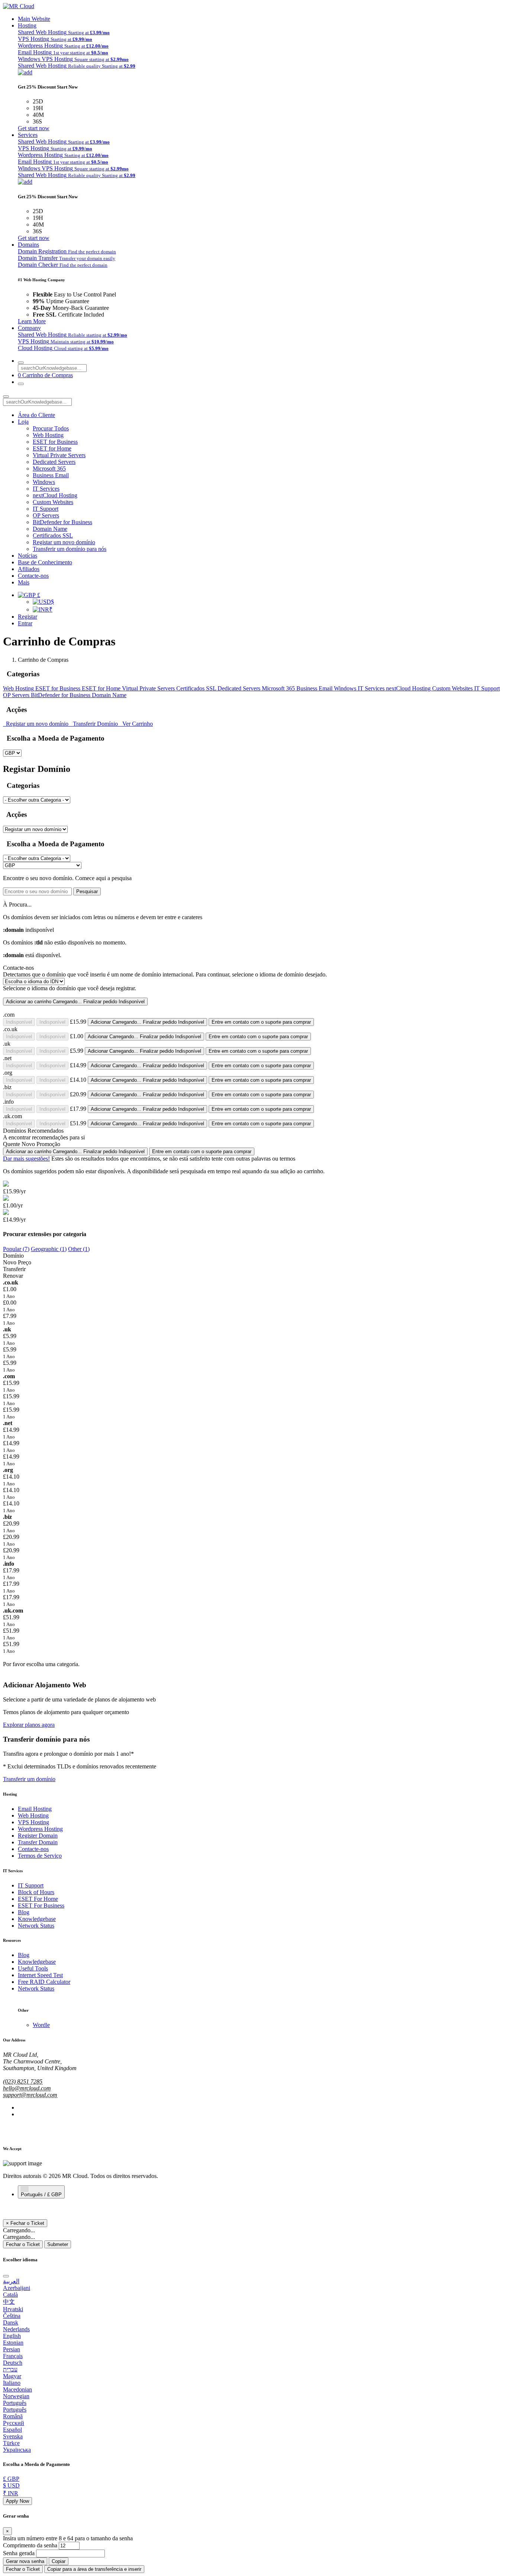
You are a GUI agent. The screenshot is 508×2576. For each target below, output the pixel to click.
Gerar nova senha (25, 2561)
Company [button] (29, 328)
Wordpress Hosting (40, 1829)
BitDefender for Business (62, 522)
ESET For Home (38, 1899)
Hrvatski (13, 2309)
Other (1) (79, 1249)
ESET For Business (41, 1905)
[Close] (6, 2276)
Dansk (11, 2322)
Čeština (12, 2316)
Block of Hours (36, 1892)
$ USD (11, 2485)
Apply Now (17, 2501)
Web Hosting (48, 435)
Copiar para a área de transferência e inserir (94, 2569)
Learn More (32, 321)
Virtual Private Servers (59, 455)
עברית (10, 2369)
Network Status (36, 1926)
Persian (12, 2349)
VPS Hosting (33, 1822)
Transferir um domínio (29, 1779)
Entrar (25, 623)
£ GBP (11, 2479)
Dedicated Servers (54, 462)
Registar (28, 617)
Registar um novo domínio (64, 542)
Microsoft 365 (49, 469)
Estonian (13, 2343)
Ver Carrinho (136, 724)
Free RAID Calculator (44, 1982)
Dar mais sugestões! (26, 1159)
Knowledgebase (37, 1919)
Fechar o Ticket (23, 2244)
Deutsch (13, 2363)
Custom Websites (53, 502)
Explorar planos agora (29, 1725)
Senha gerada (19, 2553)
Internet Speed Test (40, 1975)
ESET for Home (52, 448)
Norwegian (16, 2396)
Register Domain (38, 1836)
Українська (17, 2450)
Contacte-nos (33, 576)
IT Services (46, 489)
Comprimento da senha (30, 2545)
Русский (14, 2423)
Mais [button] (24, 582)
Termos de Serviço (40, 1856)
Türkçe (11, 2443)
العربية (11, 2281)
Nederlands (16, 2329)
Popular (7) (16, 1249)
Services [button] (28, 135)
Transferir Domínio (95, 724)
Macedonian (17, 2389)
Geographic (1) (49, 1249)
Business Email (51, 475)
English (12, 2336)
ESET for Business (55, 442)
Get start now (34, 128)
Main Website (34, 19)
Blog (24, 1912)
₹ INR (11, 2493)
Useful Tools (33, 1968)
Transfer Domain (38, 1842)
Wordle (41, 2025)
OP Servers (46, 515)
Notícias (28, 556)
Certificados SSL (53, 535)
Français (13, 2356)
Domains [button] (28, 245)
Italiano (12, 2383)
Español (12, 2430)
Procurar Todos (51, 428)
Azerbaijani (17, 2288)
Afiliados (29, 569)
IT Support (46, 509)
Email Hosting (35, 1809)
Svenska (13, 2436)
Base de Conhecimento (45, 562)
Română (13, 2416)
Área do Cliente (36, 415)
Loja (23, 422)
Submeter (58, 2244)
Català (10, 2295)
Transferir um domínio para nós (70, 549)
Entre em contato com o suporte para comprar (261, 1022)
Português (15, 2403)
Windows (44, 482)
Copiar (59, 2561)
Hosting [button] (27, 25)
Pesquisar (87, 891)
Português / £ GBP (41, 2195)
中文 (9, 2302)
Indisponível (19, 1022)
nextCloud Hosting (55, 495)
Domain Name (50, 529)
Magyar (12, 2376)
